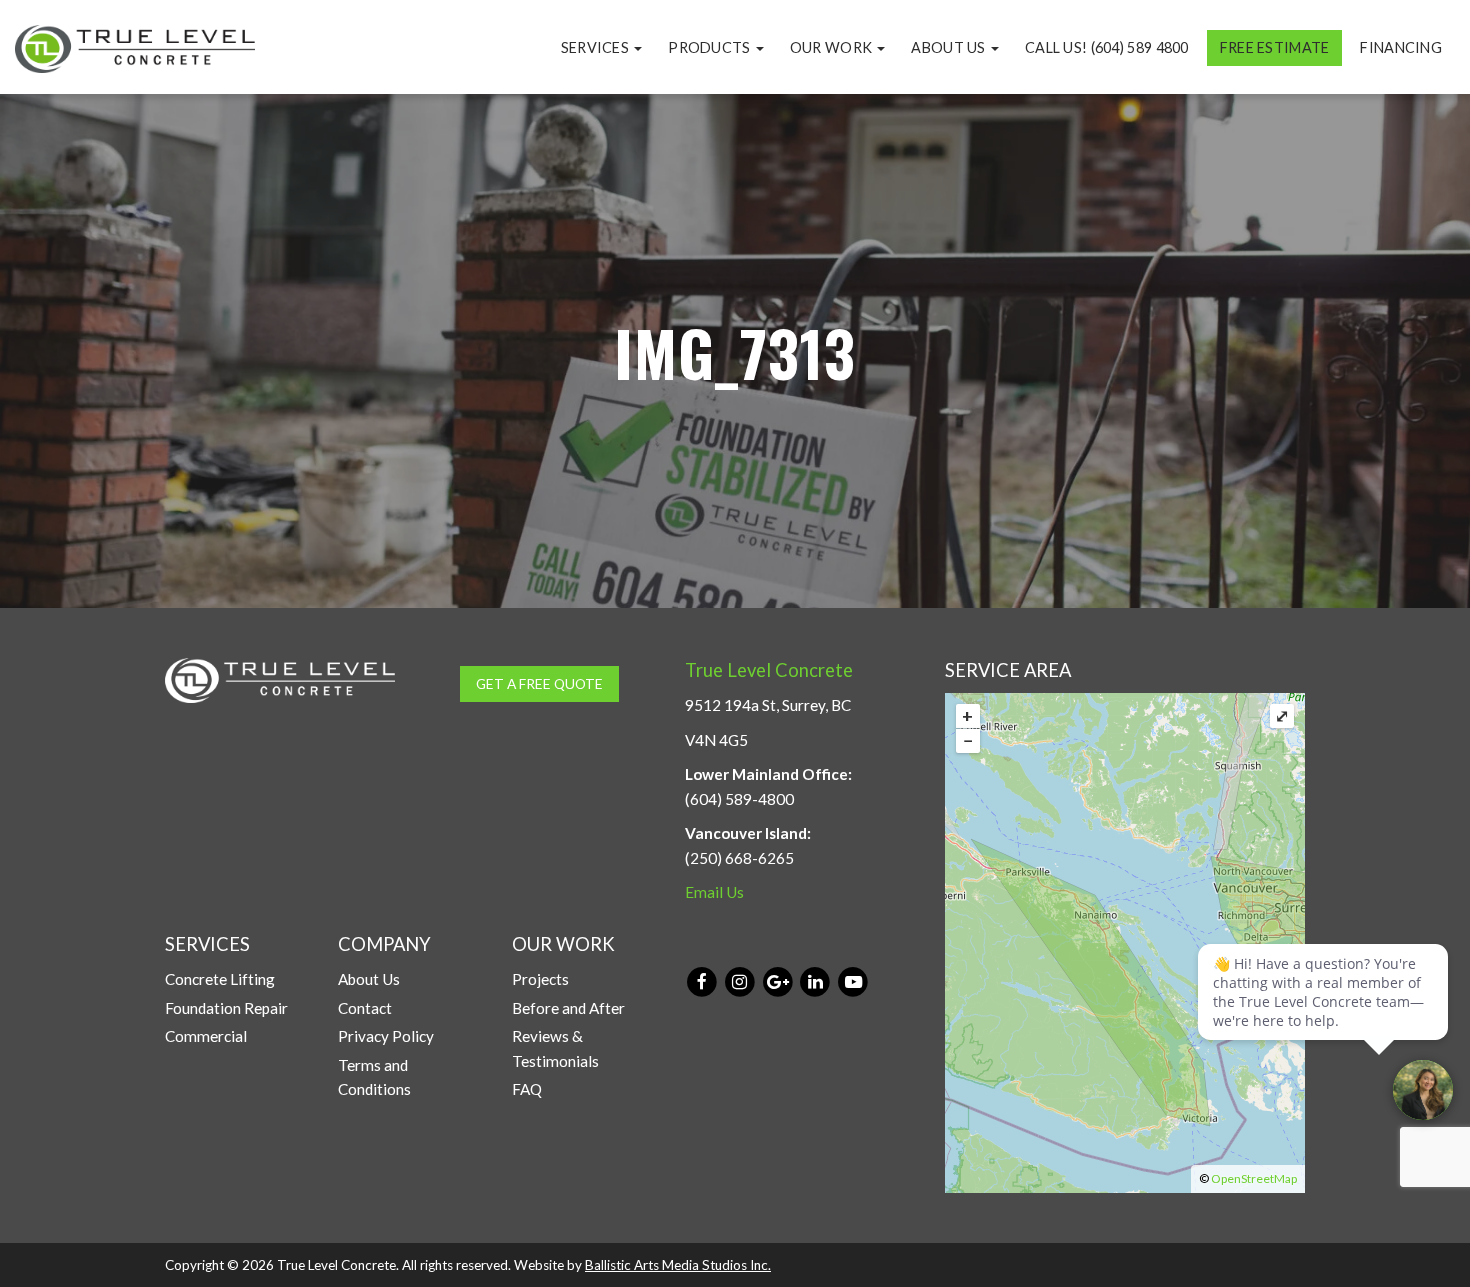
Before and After (568, 1008)
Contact (365, 1008)
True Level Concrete (769, 670)
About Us (950, 47)
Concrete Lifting (220, 979)
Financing (1401, 47)
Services (597, 47)
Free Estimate (1275, 47)
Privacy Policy (386, 1036)
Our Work (833, 47)
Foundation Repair (226, 1008)
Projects (540, 979)
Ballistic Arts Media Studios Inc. (678, 1265)
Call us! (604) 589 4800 (1107, 47)
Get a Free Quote (539, 683)
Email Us (714, 892)
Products (711, 47)
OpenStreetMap (1254, 1178)
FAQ (527, 1089)
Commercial (206, 1036)
